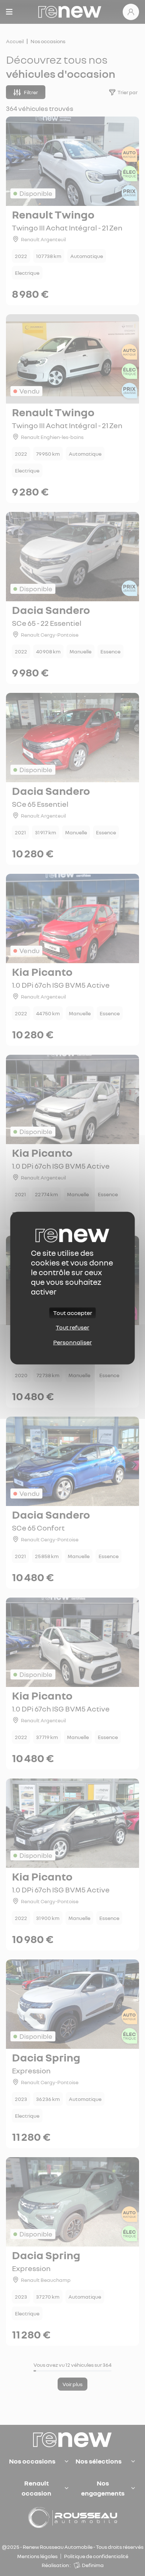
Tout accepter (73, 1313)
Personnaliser (72, 1342)
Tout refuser (72, 1327)
